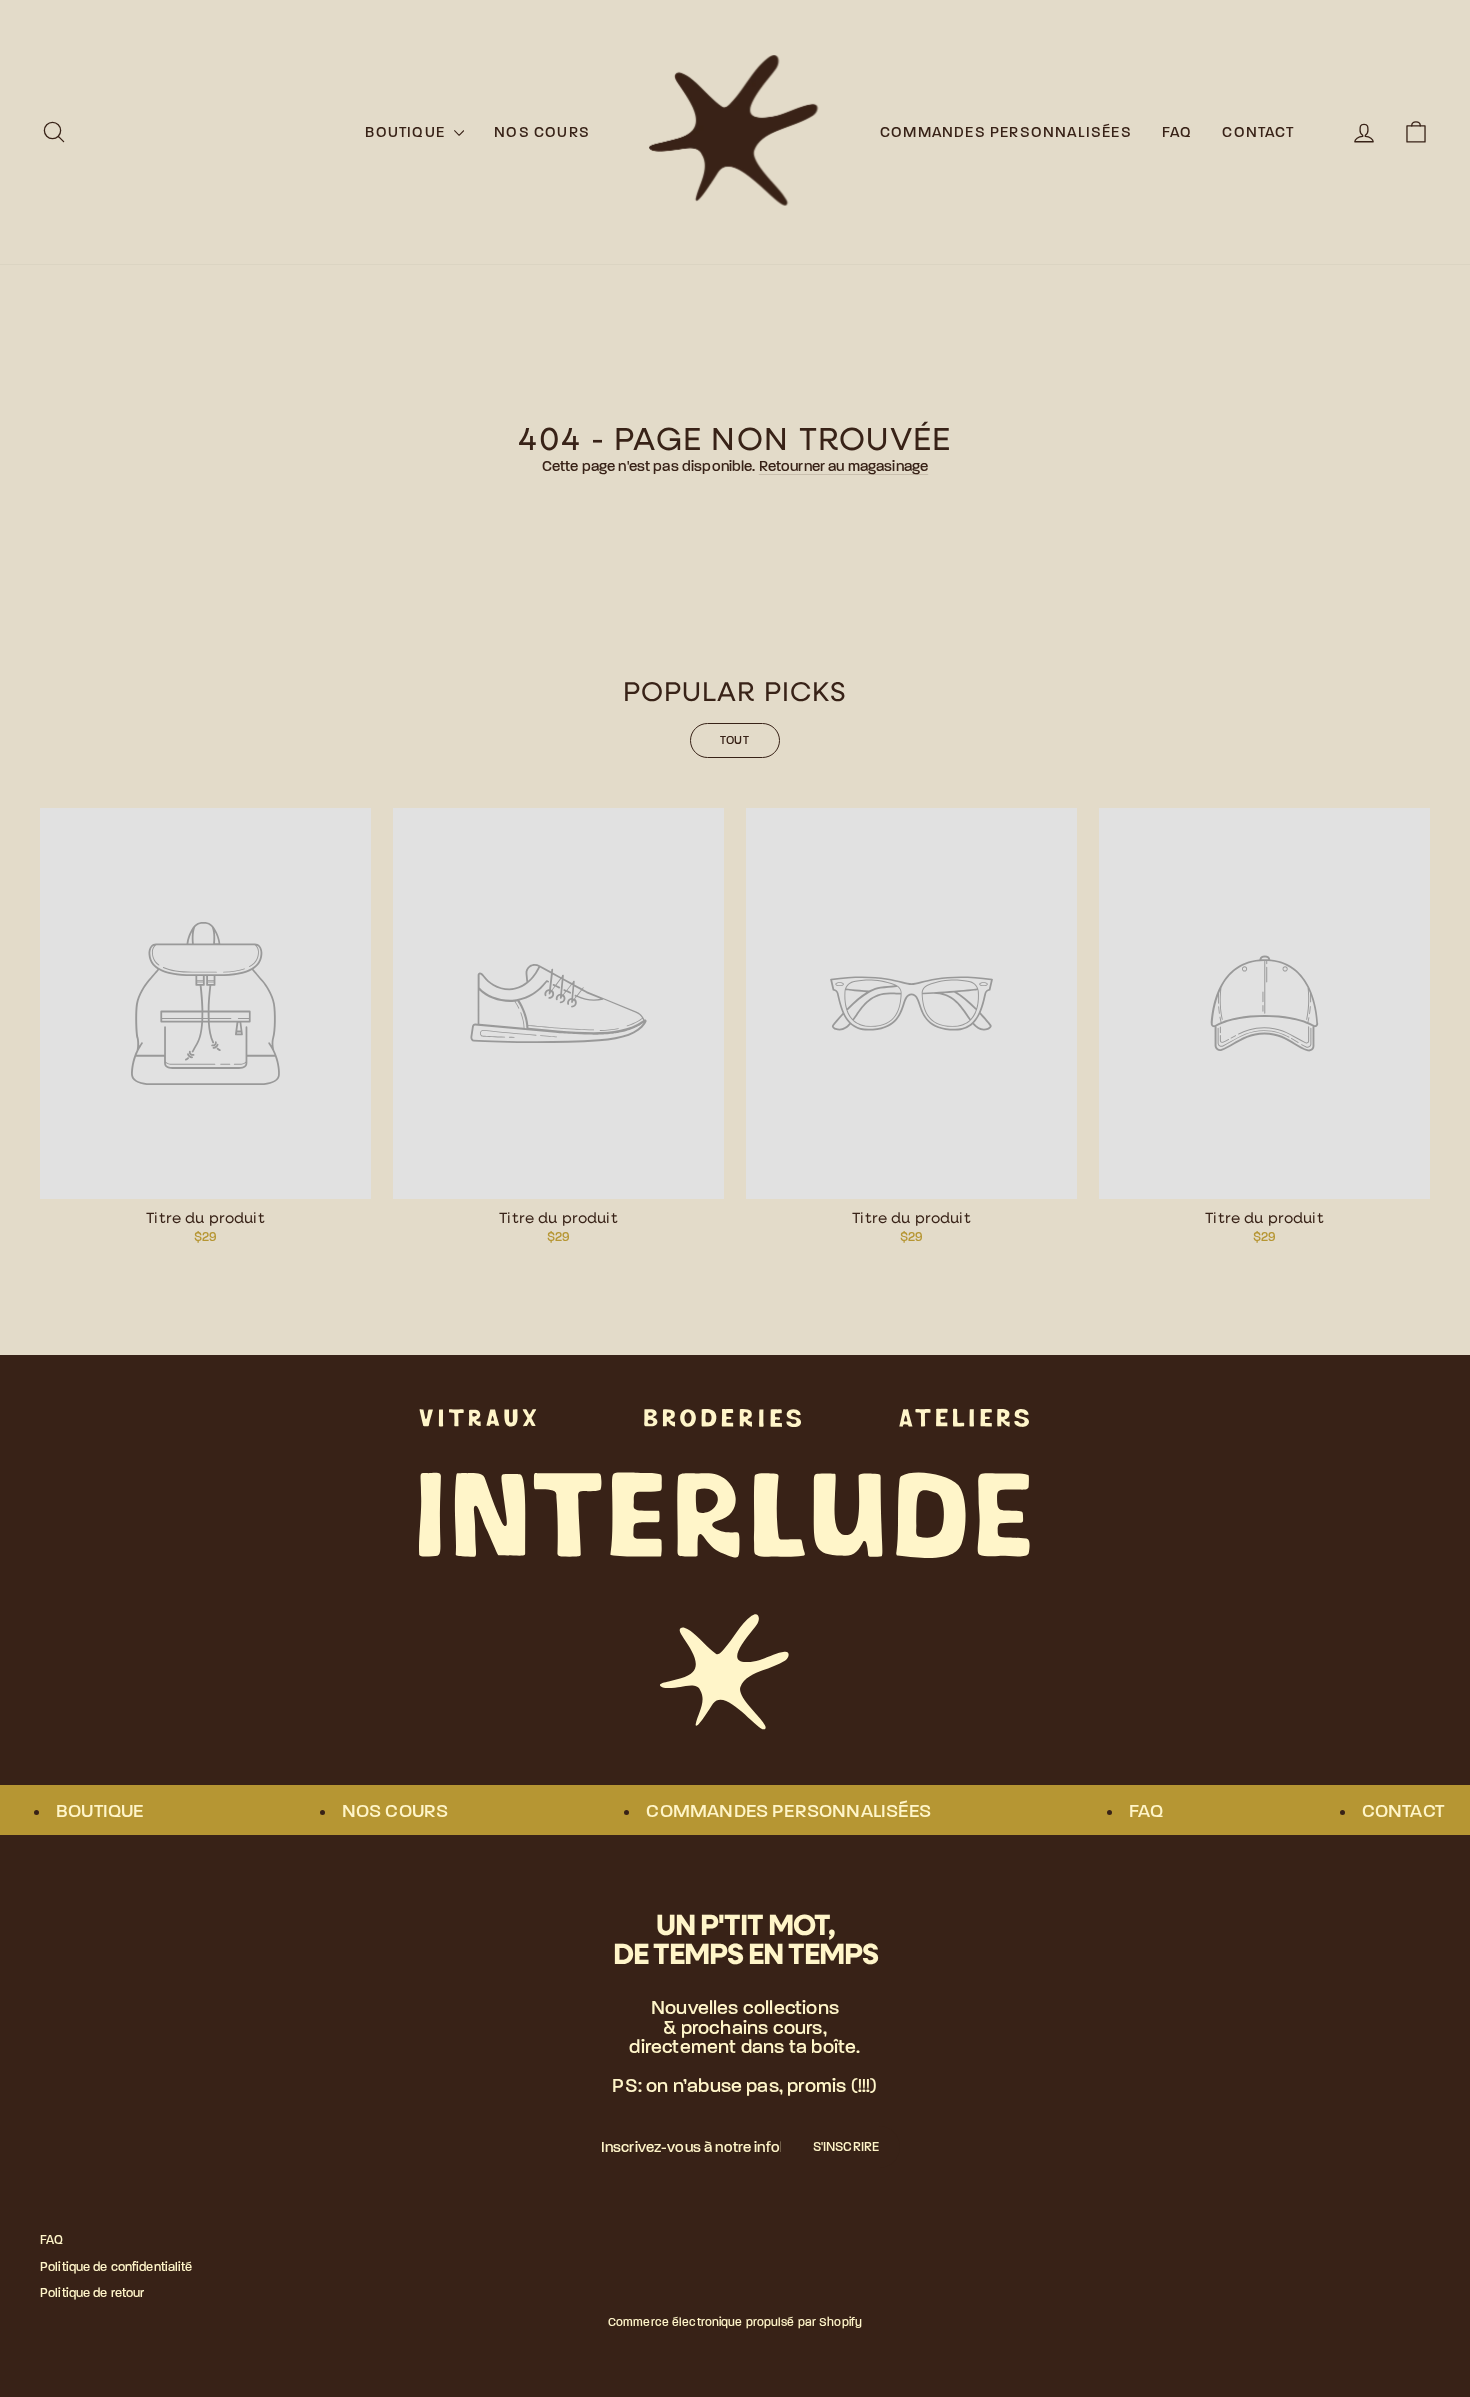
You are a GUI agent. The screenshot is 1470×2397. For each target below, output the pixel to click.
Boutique (407, 132)
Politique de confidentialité (116, 2266)
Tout (735, 740)
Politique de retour (92, 2292)
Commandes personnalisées (1006, 132)
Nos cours (542, 132)
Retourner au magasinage (843, 466)
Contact (1257, 132)
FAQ (1177, 132)
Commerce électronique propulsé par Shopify (735, 2322)
